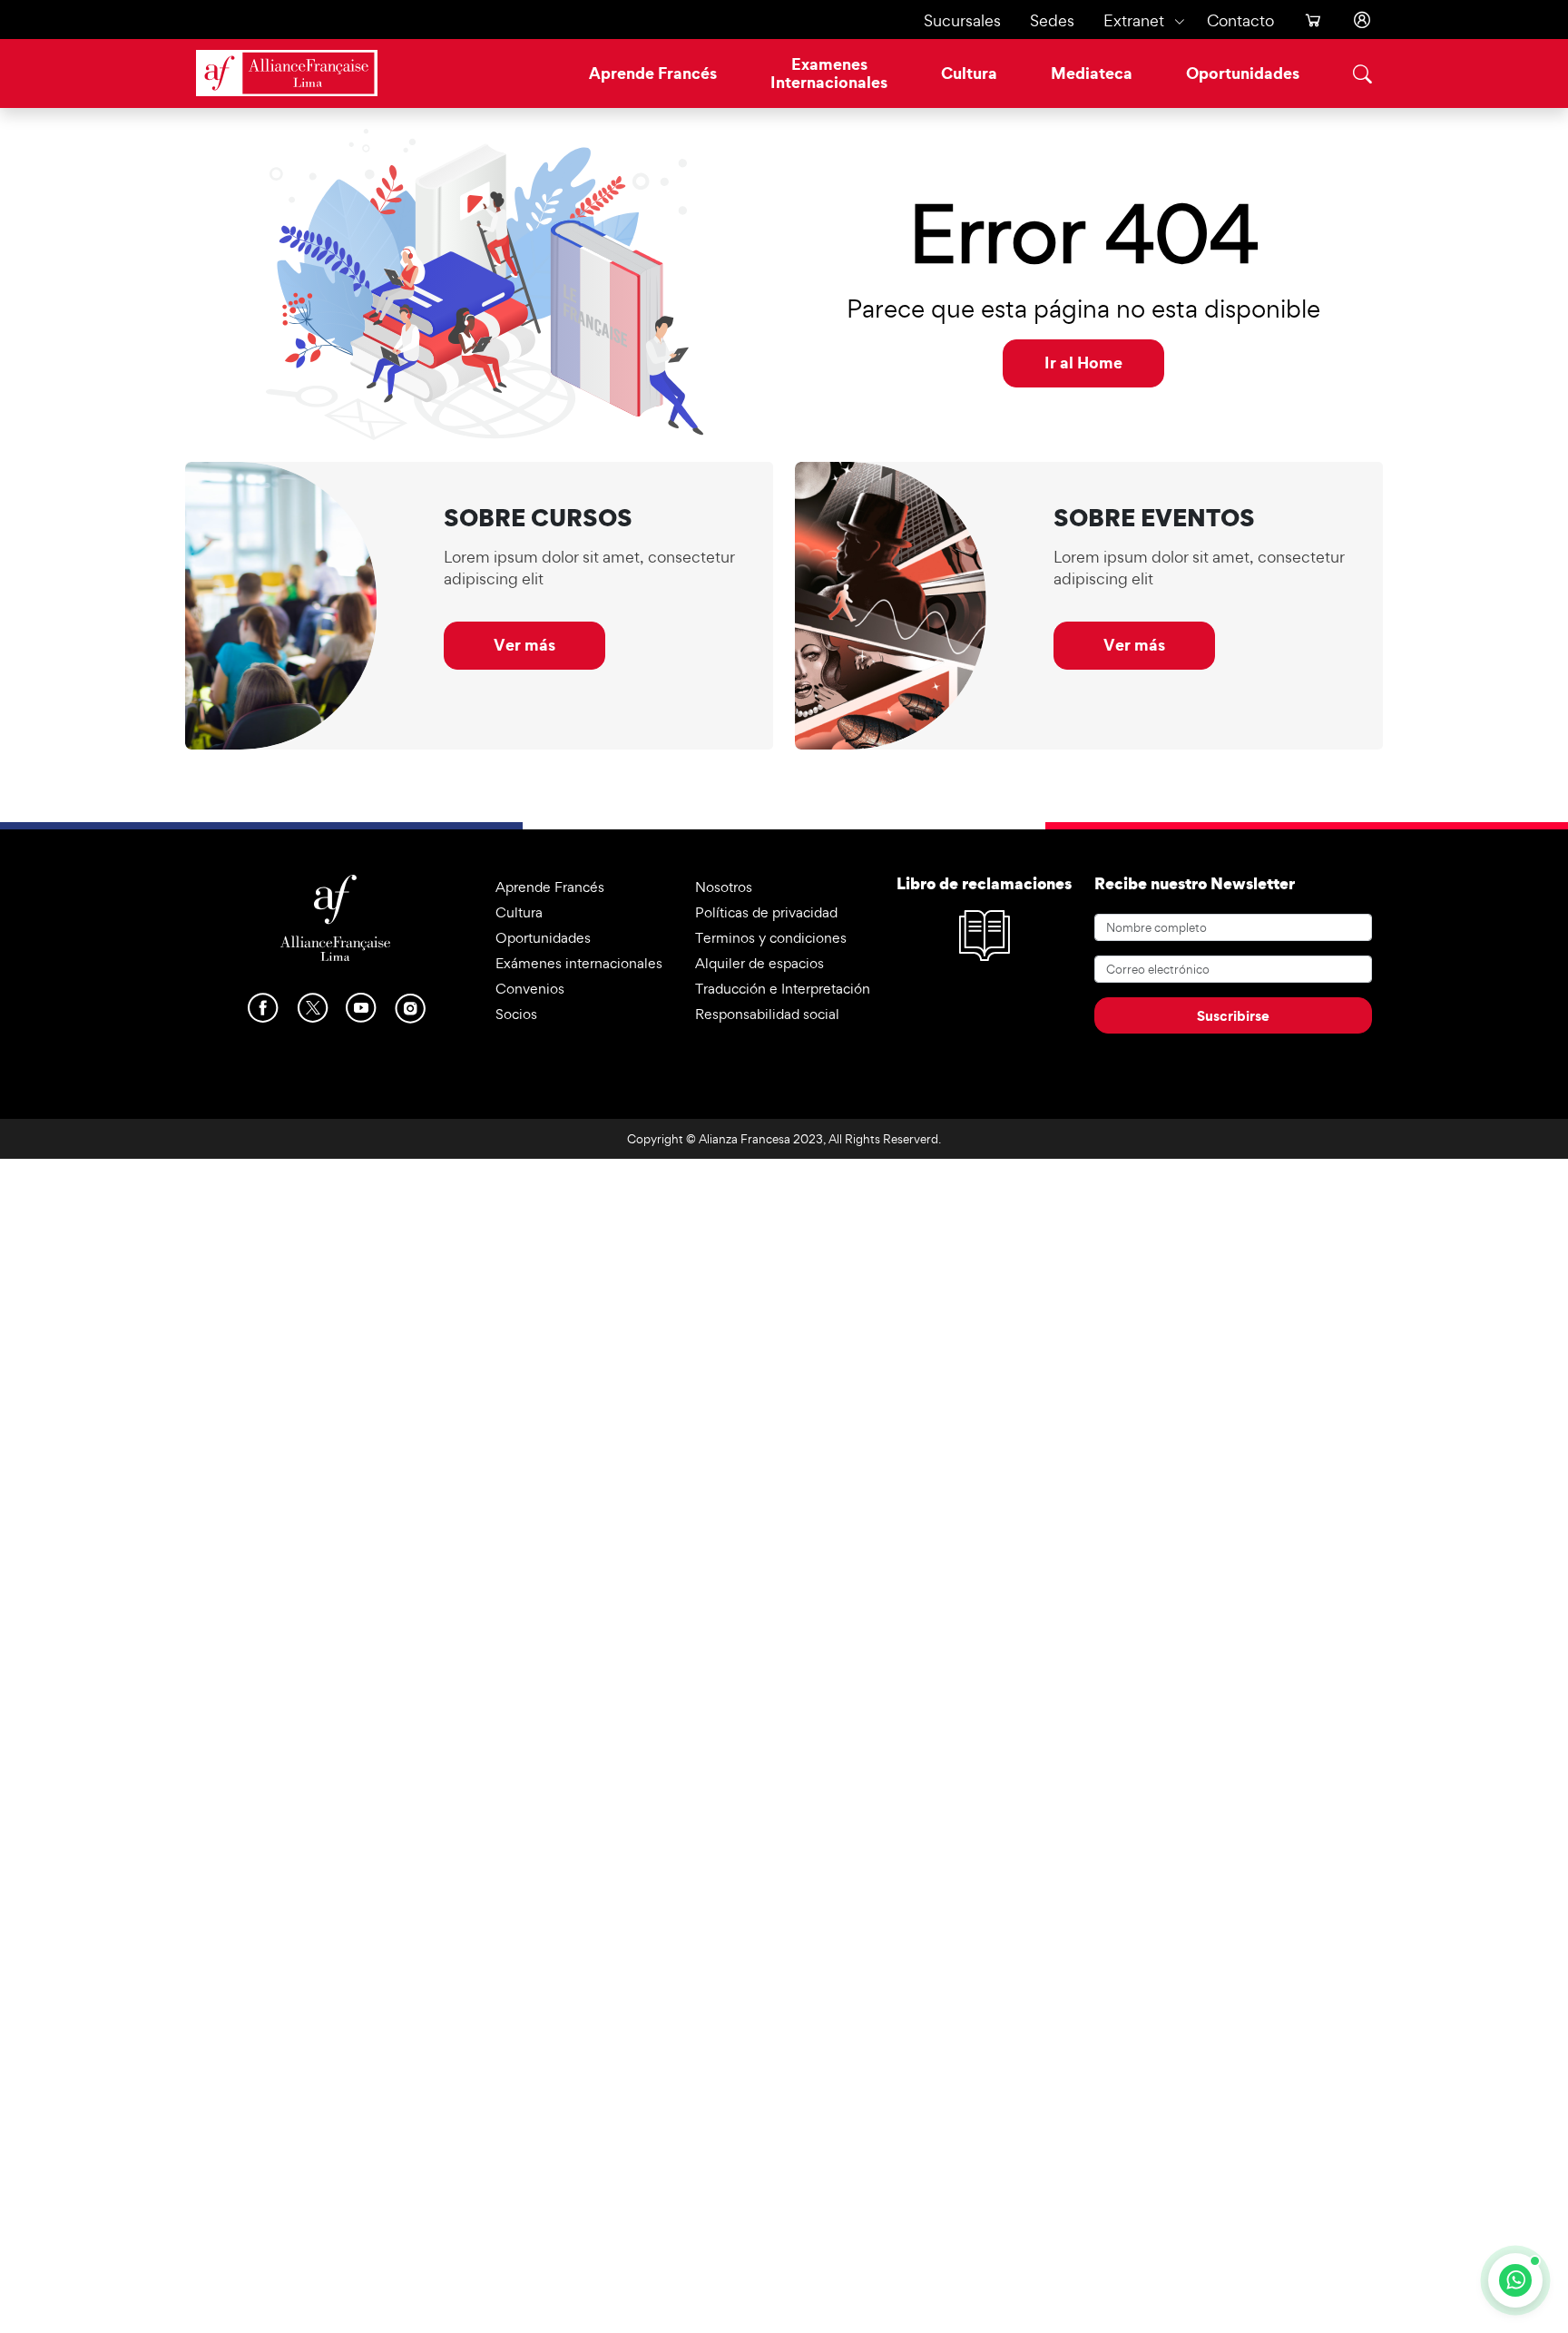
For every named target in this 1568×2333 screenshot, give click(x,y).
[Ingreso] (1355, 20)
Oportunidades (1243, 73)
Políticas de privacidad (766, 912)
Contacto (1240, 20)
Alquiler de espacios (759, 963)
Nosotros (724, 887)
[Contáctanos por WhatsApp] (1515, 2280)
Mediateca (1092, 73)
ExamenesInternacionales (829, 73)
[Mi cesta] (1306, 20)
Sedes (1052, 20)
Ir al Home (1083, 363)
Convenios (530, 989)
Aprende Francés (653, 73)
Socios (516, 1014)
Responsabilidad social (767, 1014)
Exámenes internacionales (579, 963)
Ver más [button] (524, 645)
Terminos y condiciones (771, 938)
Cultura (969, 73)
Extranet (1134, 20)
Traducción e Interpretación (783, 989)
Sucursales (962, 20)
